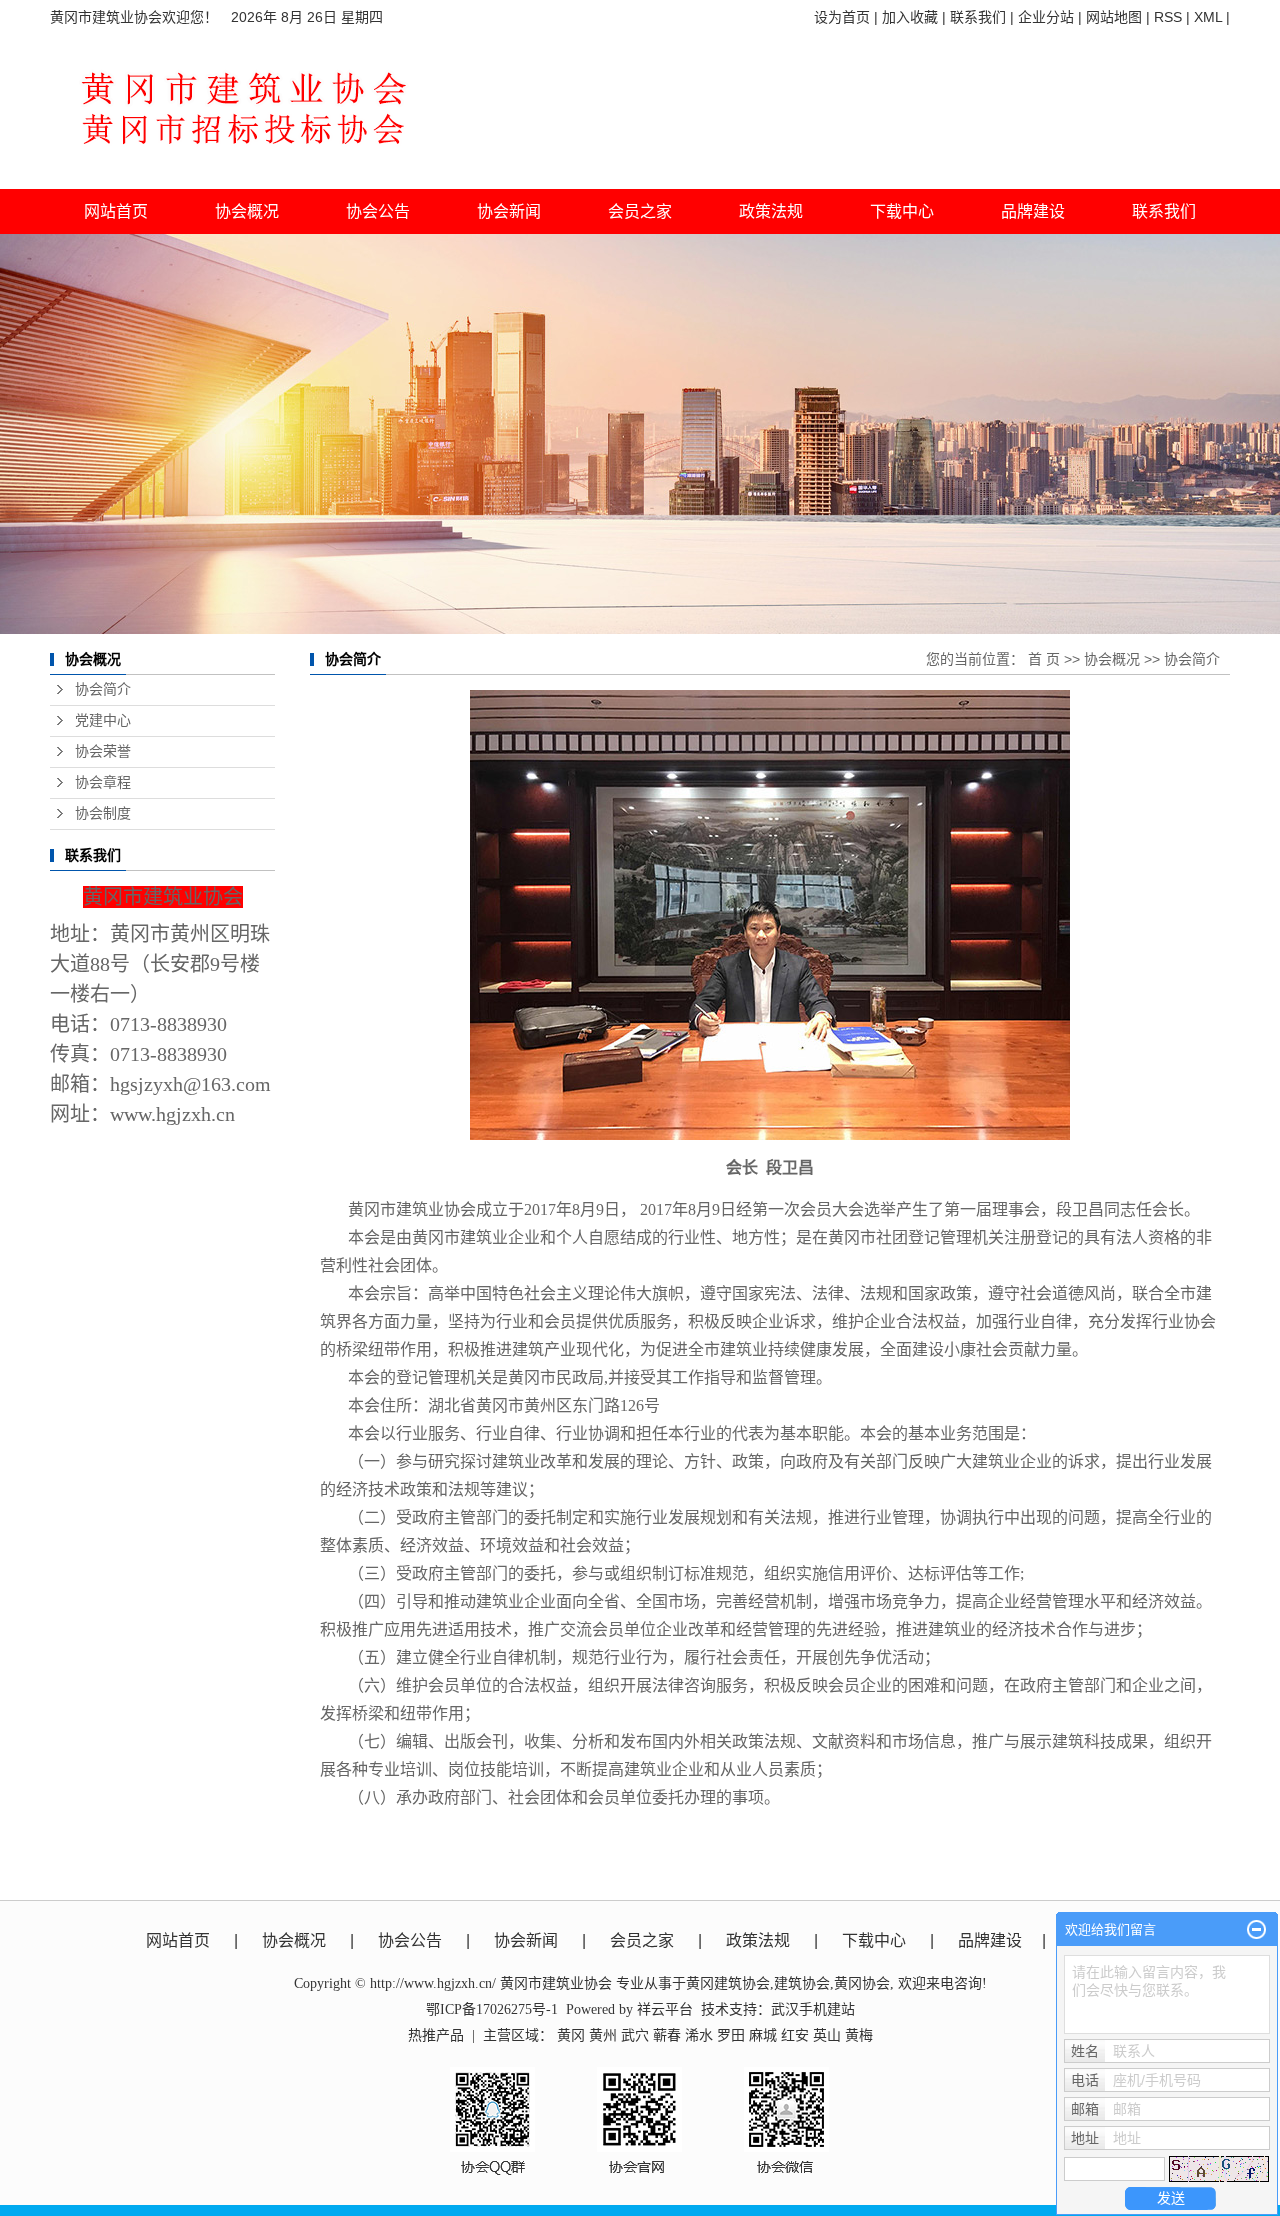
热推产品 (436, 2035)
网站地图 (1114, 17)
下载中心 (902, 211)
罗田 (731, 2035)
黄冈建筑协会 (728, 1983)
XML (1208, 17)
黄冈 (571, 2035)
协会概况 (1112, 659)
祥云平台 (665, 2009)
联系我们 (978, 17)
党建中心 (103, 720)
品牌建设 (990, 1940)
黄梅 (859, 2035)
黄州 (603, 2035)
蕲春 (667, 2035)
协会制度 (103, 813)
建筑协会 (802, 1983)
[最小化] (1256, 1930)
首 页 (1044, 659)
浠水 (699, 2035)
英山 (827, 2035)
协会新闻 (526, 1940)
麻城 (763, 2035)
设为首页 (842, 17)
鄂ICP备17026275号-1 (492, 2009)
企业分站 (1046, 17)
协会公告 (410, 1940)
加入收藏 (910, 17)
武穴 (635, 2035)
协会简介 (103, 689)
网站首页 (116, 211)
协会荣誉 (103, 751)
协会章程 (103, 782)
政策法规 (758, 1940)
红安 (795, 2035)
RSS (1168, 17)
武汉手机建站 (813, 2009)
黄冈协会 (862, 1983)
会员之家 (642, 1940)
